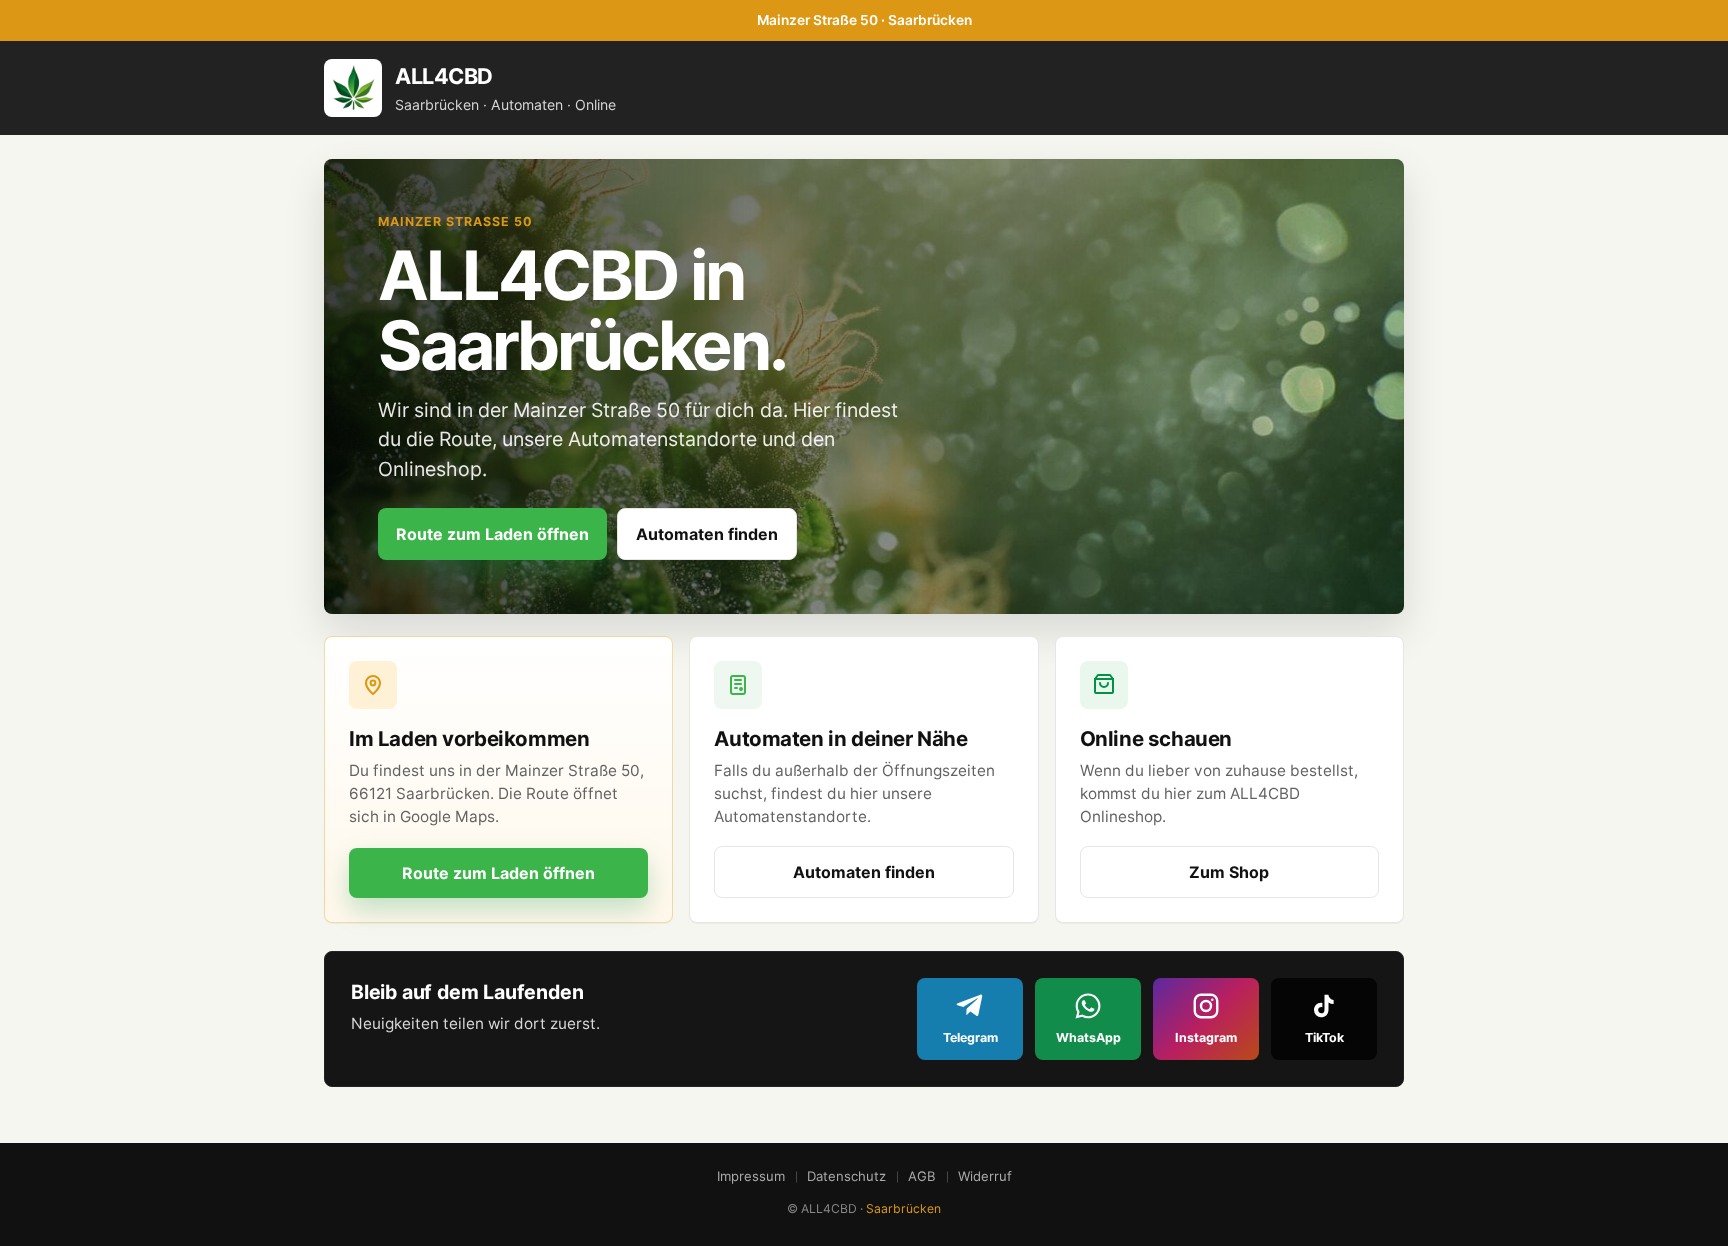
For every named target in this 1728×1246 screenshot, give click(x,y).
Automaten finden (707, 534)
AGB (922, 1176)
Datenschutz (846, 1176)
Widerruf (985, 1176)
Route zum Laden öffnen (492, 534)
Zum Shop (1229, 872)
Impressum (751, 1176)
